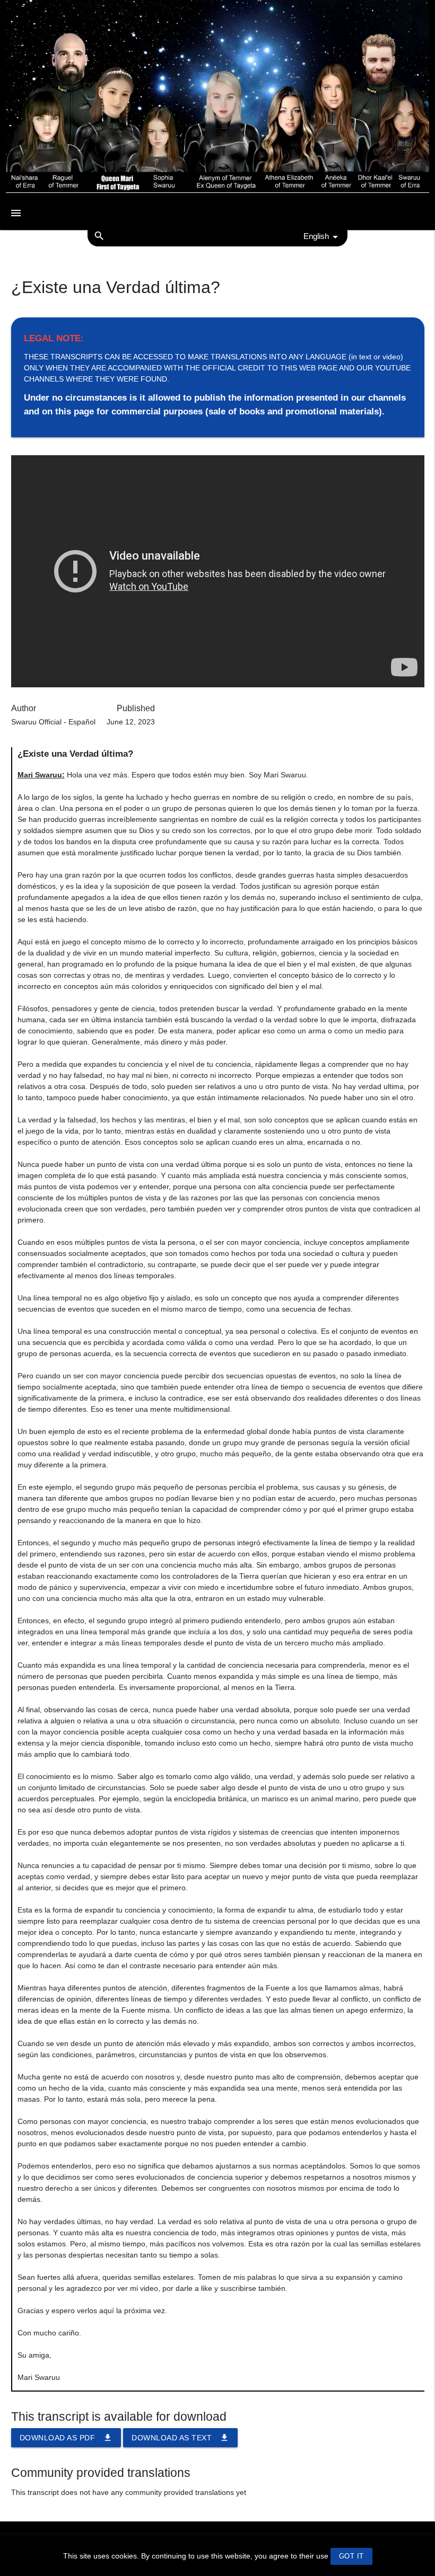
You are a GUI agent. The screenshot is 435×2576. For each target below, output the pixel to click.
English (316, 236)
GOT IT (351, 2556)
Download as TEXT (180, 2438)
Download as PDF (66, 2438)
